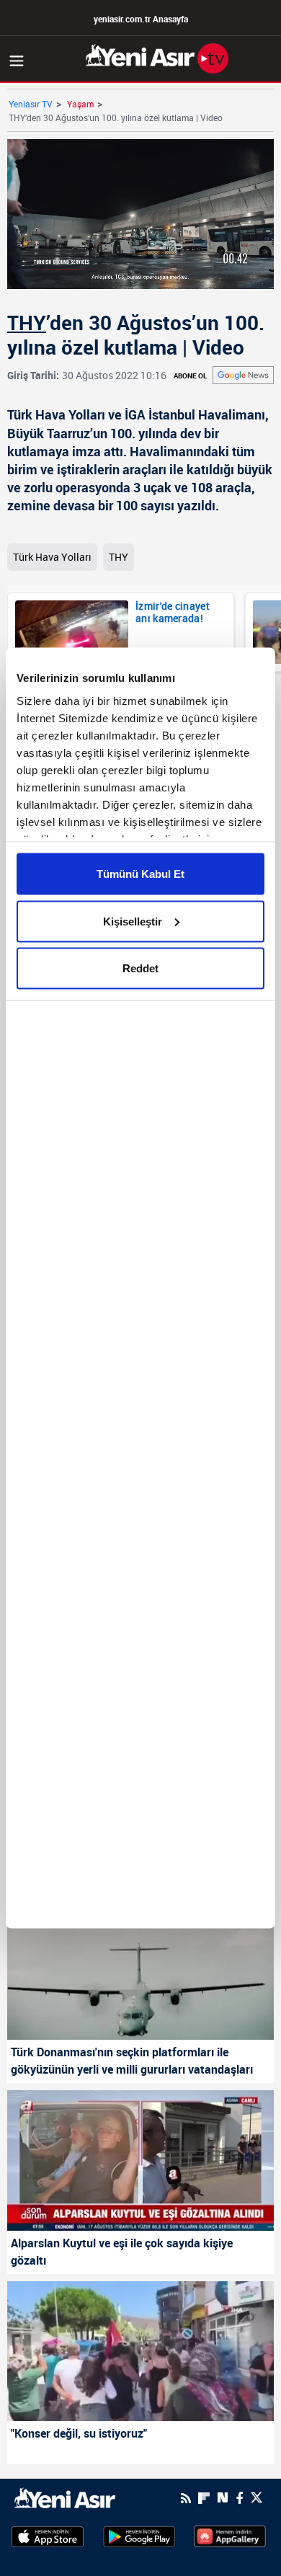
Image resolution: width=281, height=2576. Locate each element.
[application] (140, 1288)
